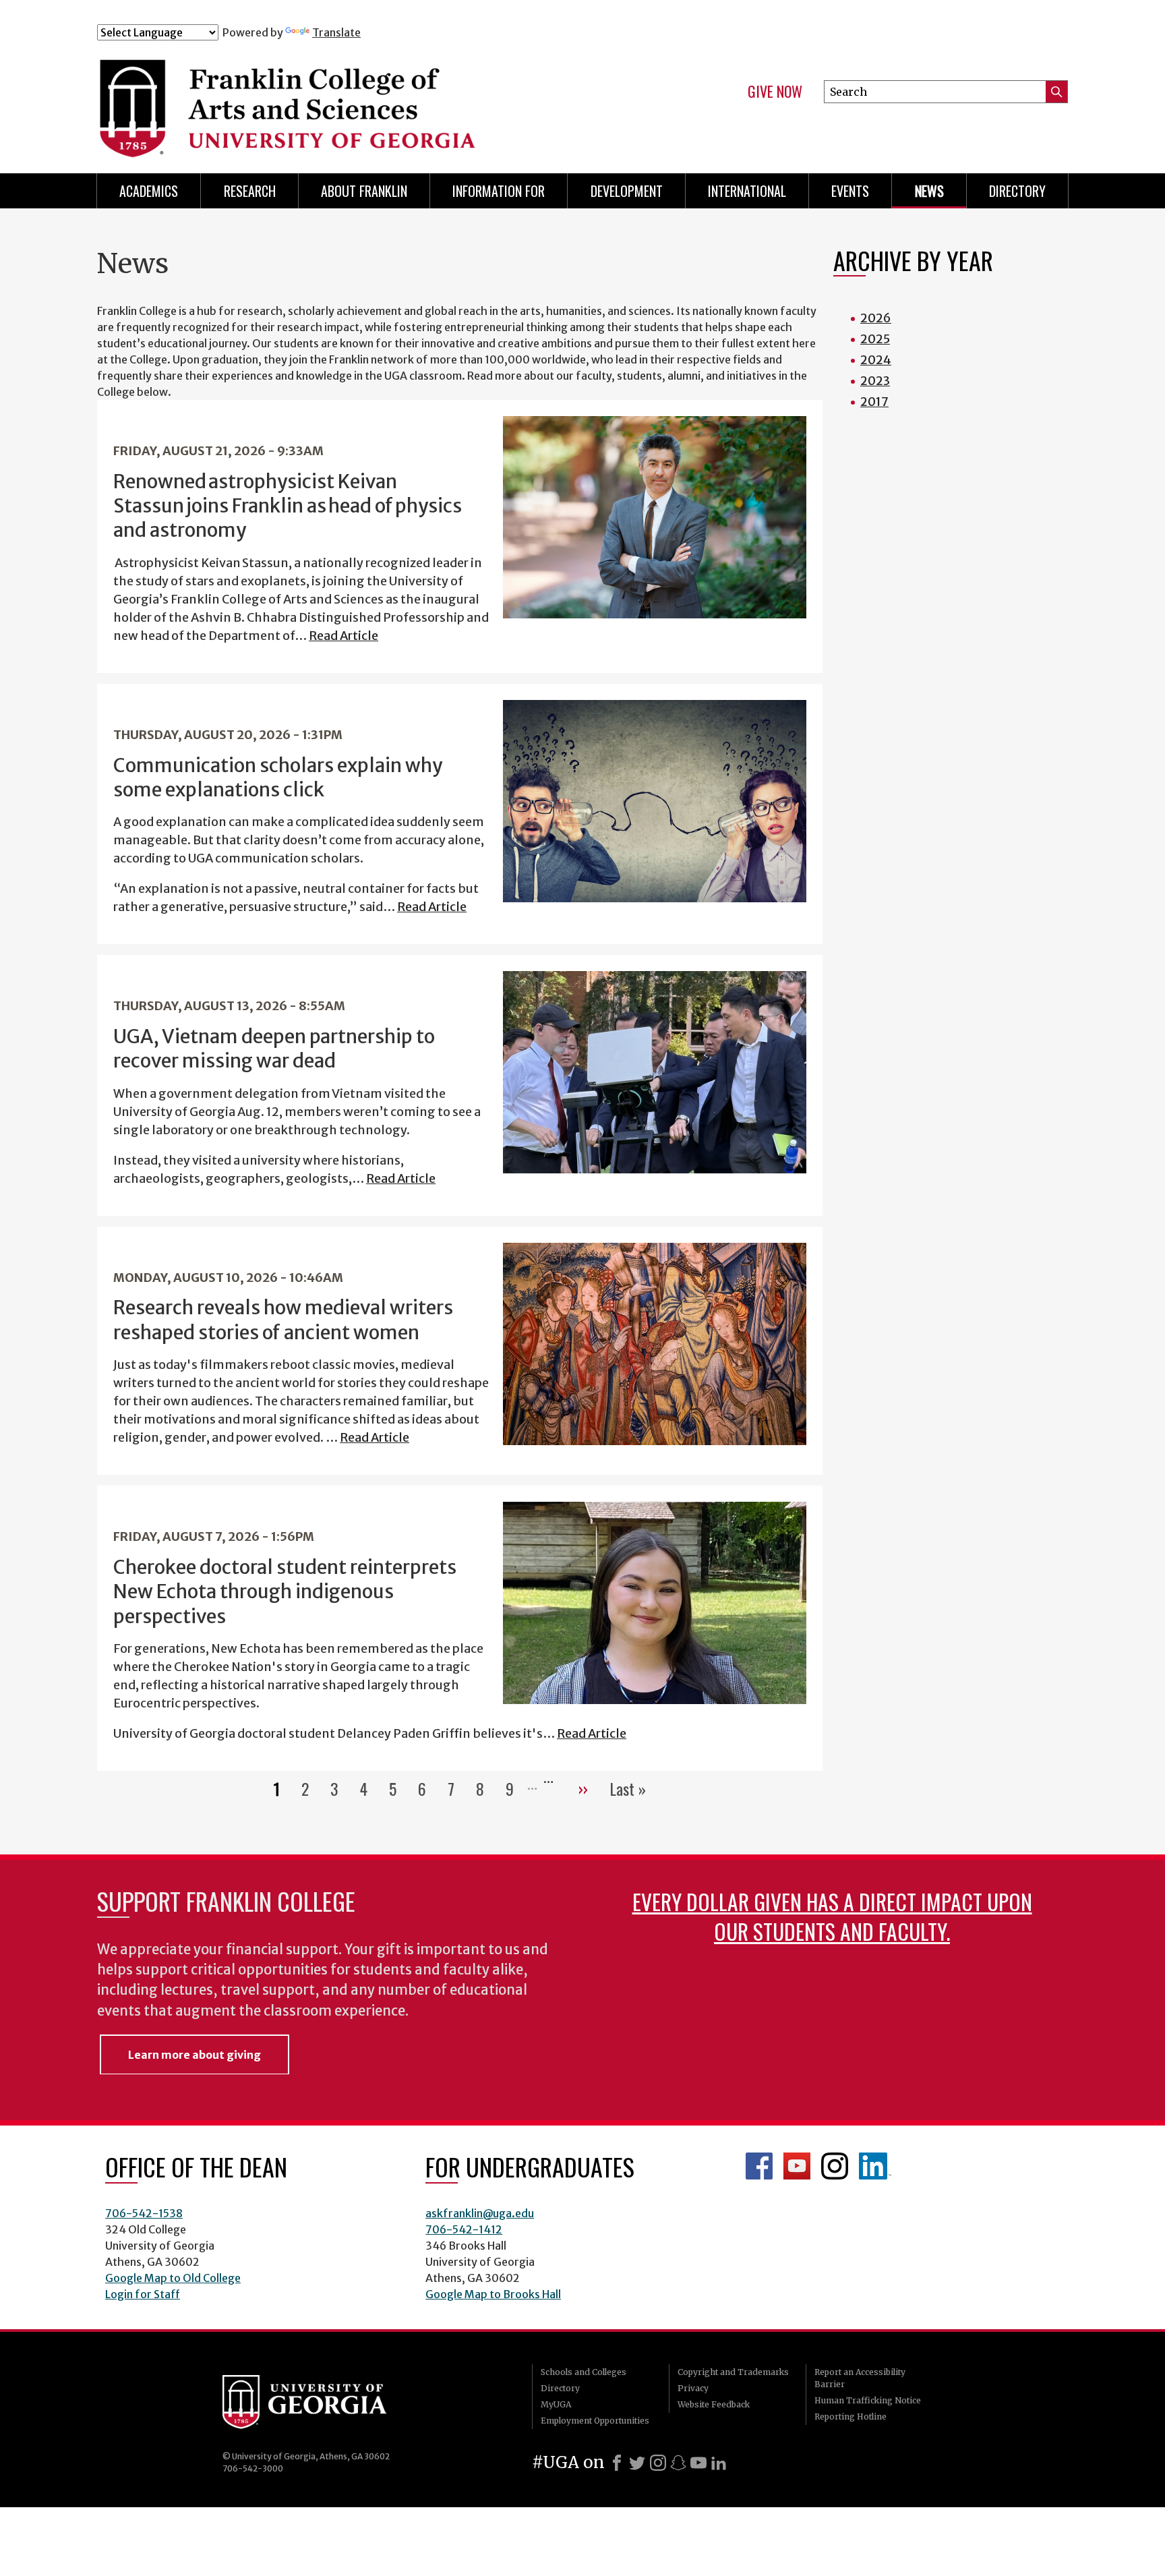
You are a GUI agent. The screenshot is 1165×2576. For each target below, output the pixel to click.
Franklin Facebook (759, 2166)
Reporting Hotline (850, 2417)
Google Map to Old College (173, 2278)
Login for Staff (143, 2294)
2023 (875, 381)
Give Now (775, 92)
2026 (876, 318)
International (747, 191)
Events (850, 191)
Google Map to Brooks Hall (493, 2294)
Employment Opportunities (595, 2421)
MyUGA (556, 2404)
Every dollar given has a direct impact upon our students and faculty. (832, 1916)
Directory (1017, 191)
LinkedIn (875, 2166)
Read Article (343, 636)
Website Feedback (714, 2404)
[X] (637, 2463)
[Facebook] (617, 2463)
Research (250, 191)
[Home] (366, 100)
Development (627, 191)
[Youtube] (698, 2463)
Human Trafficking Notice (868, 2400)
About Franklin (364, 191)
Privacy (693, 2388)
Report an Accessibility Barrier (860, 2378)
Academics (149, 191)
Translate (336, 32)
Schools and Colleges (584, 2372)
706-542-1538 (144, 2213)
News (929, 191)
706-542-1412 (464, 2229)
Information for (499, 191)
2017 (874, 402)
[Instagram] (658, 2463)
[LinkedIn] (719, 2463)
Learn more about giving (195, 2055)
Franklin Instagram (835, 2166)
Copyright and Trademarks (733, 2372)
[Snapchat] (678, 2463)
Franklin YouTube (797, 2166)
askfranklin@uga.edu (480, 2213)
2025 (875, 339)
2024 (876, 360)
